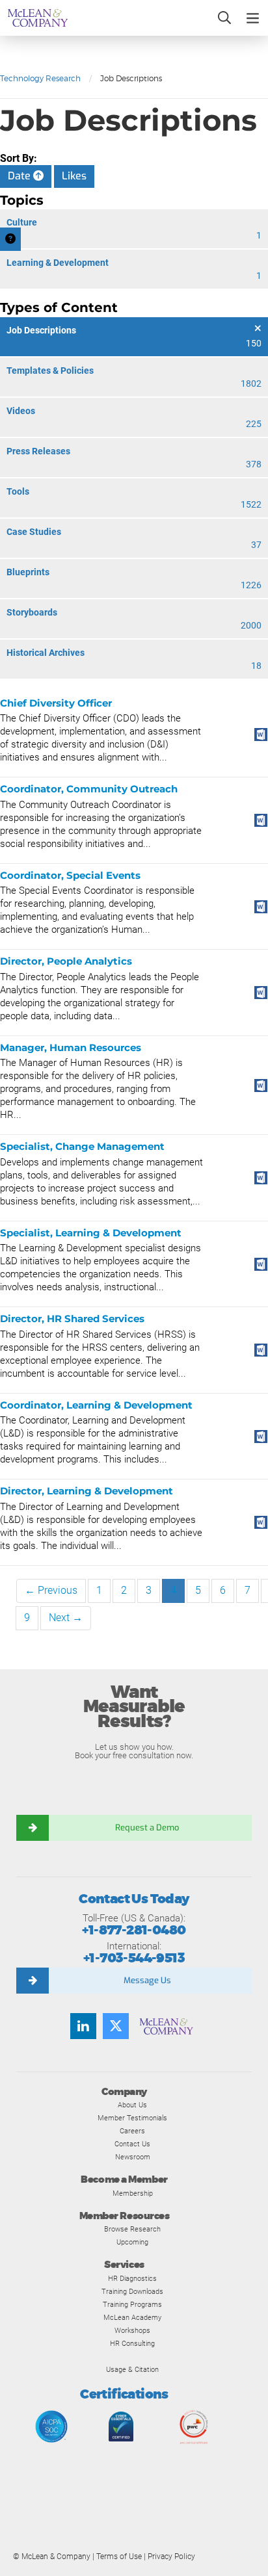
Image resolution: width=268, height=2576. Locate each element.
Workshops (132, 2330)
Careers (132, 2131)
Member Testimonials (132, 2118)
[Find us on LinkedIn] (83, 2026)
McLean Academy (132, 2317)
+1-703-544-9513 (134, 1958)
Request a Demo (147, 1828)
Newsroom (133, 2157)
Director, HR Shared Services (72, 1319)
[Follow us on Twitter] (116, 2026)
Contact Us (132, 2144)
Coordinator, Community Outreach (89, 789)
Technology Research (40, 78)
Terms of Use (119, 2556)
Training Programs (132, 2304)
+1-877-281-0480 (134, 1930)
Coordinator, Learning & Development (96, 1405)
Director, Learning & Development (87, 1491)
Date (20, 176)
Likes (74, 176)
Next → (66, 1618)
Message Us (147, 1980)
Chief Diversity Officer (56, 703)
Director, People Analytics (66, 961)
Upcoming (132, 2242)
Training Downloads (132, 2291)
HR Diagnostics (132, 2278)
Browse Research (132, 2229)
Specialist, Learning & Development (91, 1233)
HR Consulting (132, 2343)
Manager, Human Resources (71, 1047)
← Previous (51, 1590)
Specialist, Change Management (82, 1146)
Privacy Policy (171, 2556)
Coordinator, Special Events (70, 875)
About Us (132, 2105)
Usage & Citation (132, 2369)
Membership (133, 2193)
